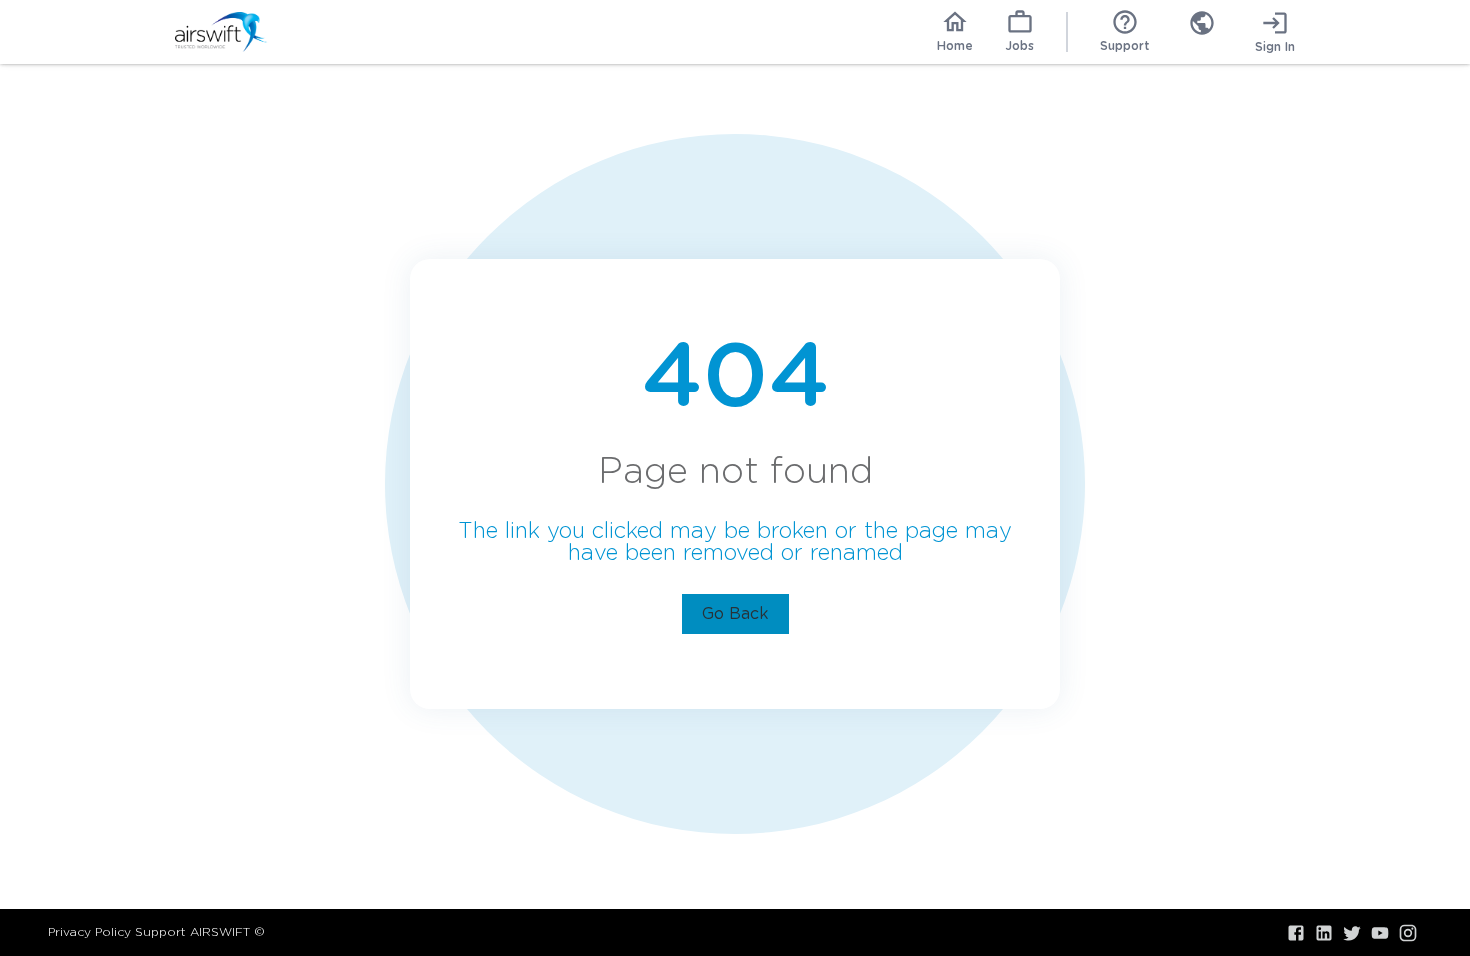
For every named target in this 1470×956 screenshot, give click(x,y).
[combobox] (1202, 32)
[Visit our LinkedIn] (1324, 933)
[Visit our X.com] (1352, 933)
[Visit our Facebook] (1296, 933)
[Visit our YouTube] (1380, 933)
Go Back (735, 614)
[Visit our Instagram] (1408, 933)
